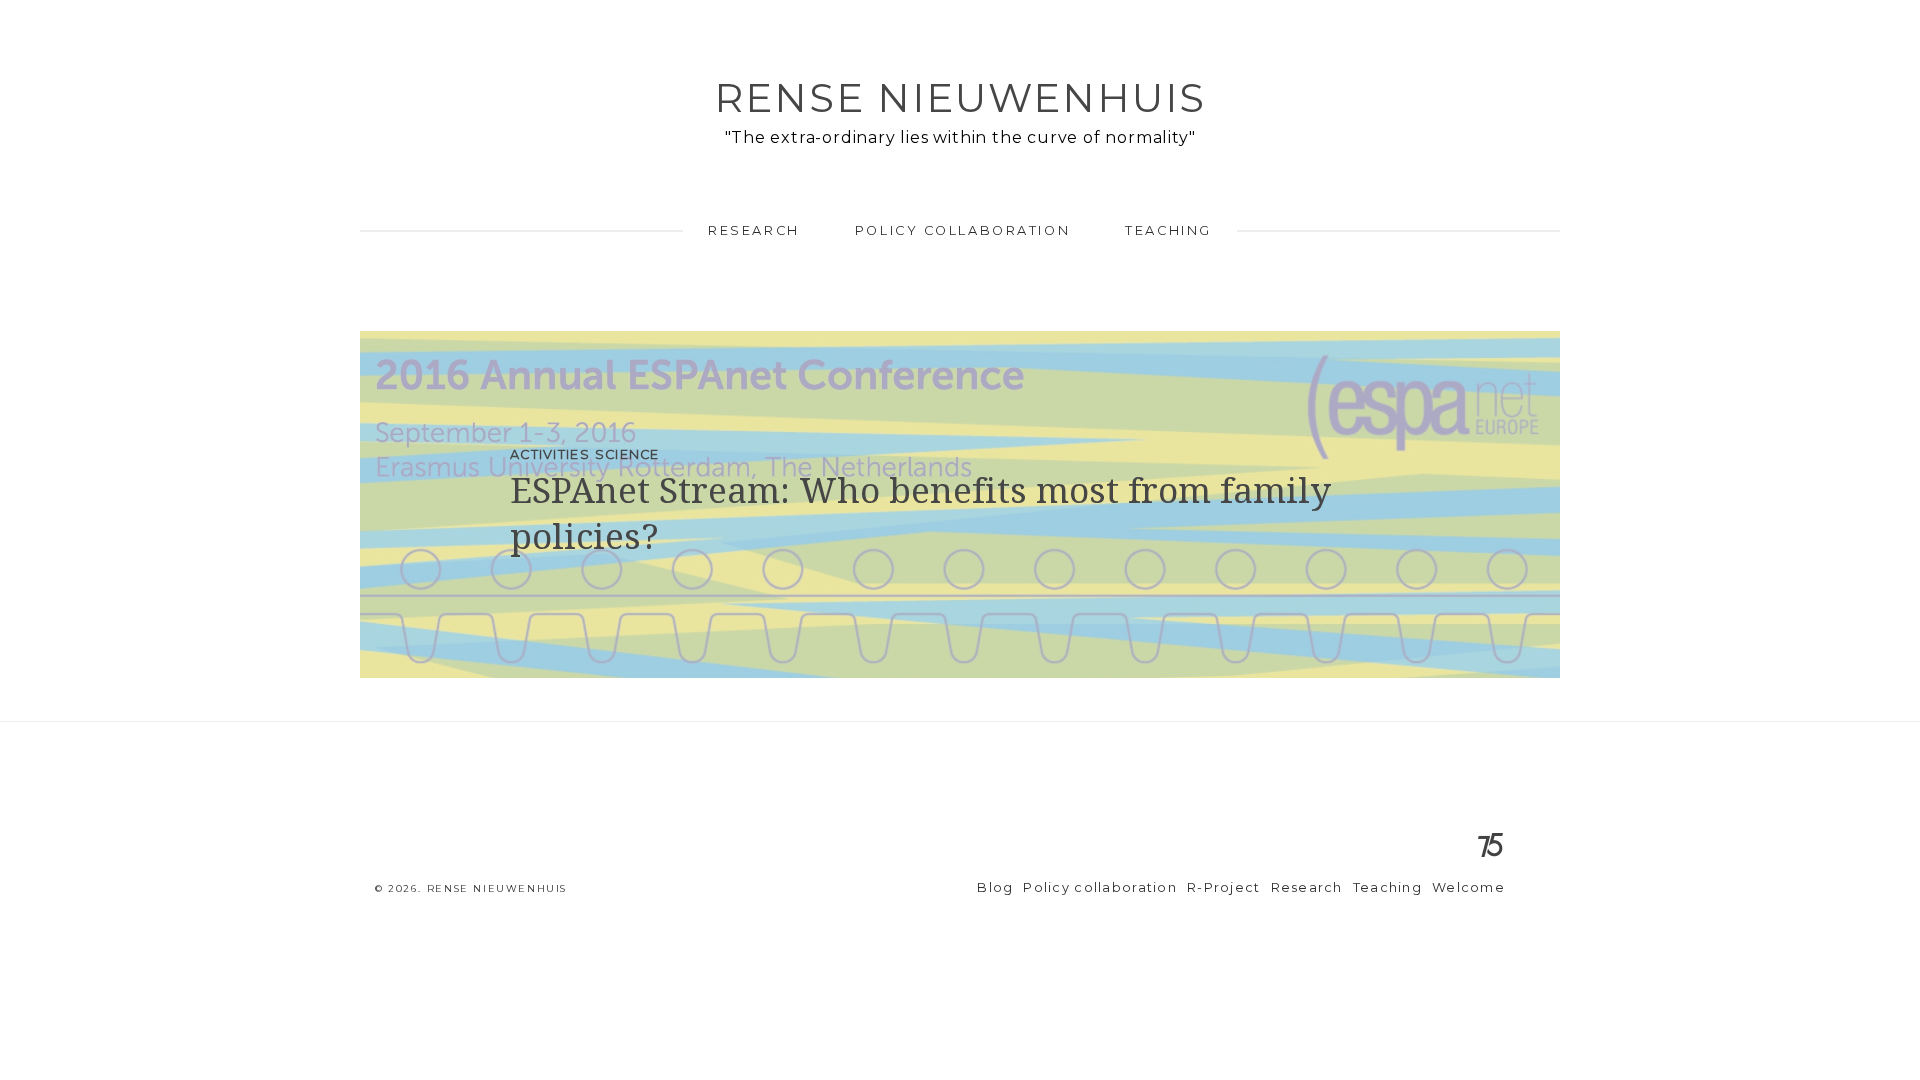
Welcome (1468, 887)
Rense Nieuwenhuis (960, 97)
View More (960, 504)
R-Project (1224, 887)
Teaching (1168, 230)
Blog (995, 887)
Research (753, 230)
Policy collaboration (962, 230)
